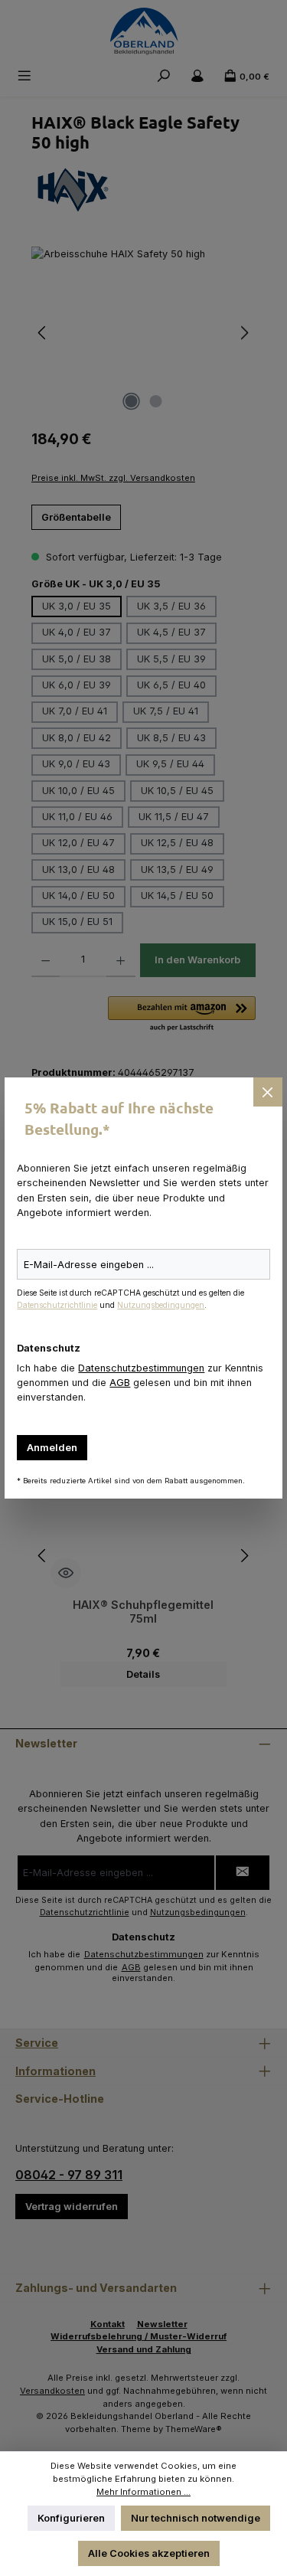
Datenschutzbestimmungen (141, 1368)
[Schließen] (268, 1092)
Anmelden (52, 1448)
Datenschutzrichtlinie (57, 1305)
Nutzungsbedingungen (161, 1305)
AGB (120, 1383)
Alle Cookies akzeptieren (149, 2553)
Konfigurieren (71, 2518)
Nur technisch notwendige (196, 2518)
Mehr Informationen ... (143, 2492)
